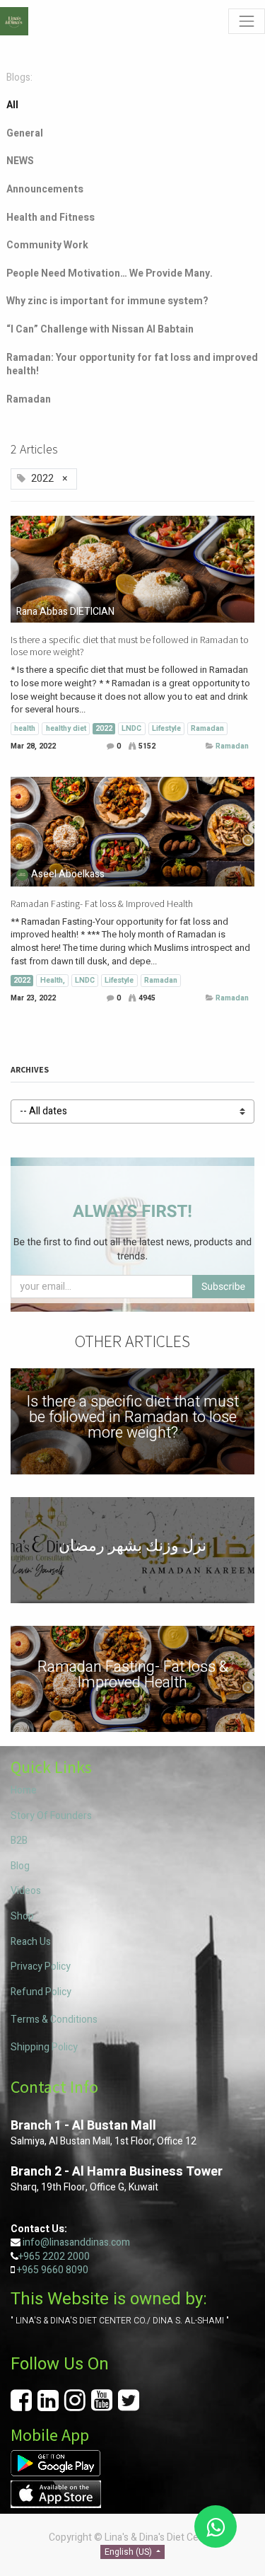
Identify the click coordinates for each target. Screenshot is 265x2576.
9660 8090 (64, 2270)
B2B (19, 1841)
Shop (22, 1916)
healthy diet (66, 728)
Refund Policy (41, 1992)
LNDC (131, 728)
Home (24, 1790)
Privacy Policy (41, 1966)
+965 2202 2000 (54, 2257)
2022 (104, 728)
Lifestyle (166, 728)
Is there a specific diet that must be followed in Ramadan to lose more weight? (130, 646)
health (25, 728)
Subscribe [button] (223, 1287)
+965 (28, 2270)
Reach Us (31, 1942)
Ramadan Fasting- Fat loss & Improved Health (102, 904)
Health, (53, 980)
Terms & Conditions (54, 2020)
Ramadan (207, 728)
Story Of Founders (51, 1816)
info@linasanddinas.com (76, 2242)
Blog (20, 1866)
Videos (26, 1891)
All (12, 105)
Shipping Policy (44, 2047)
